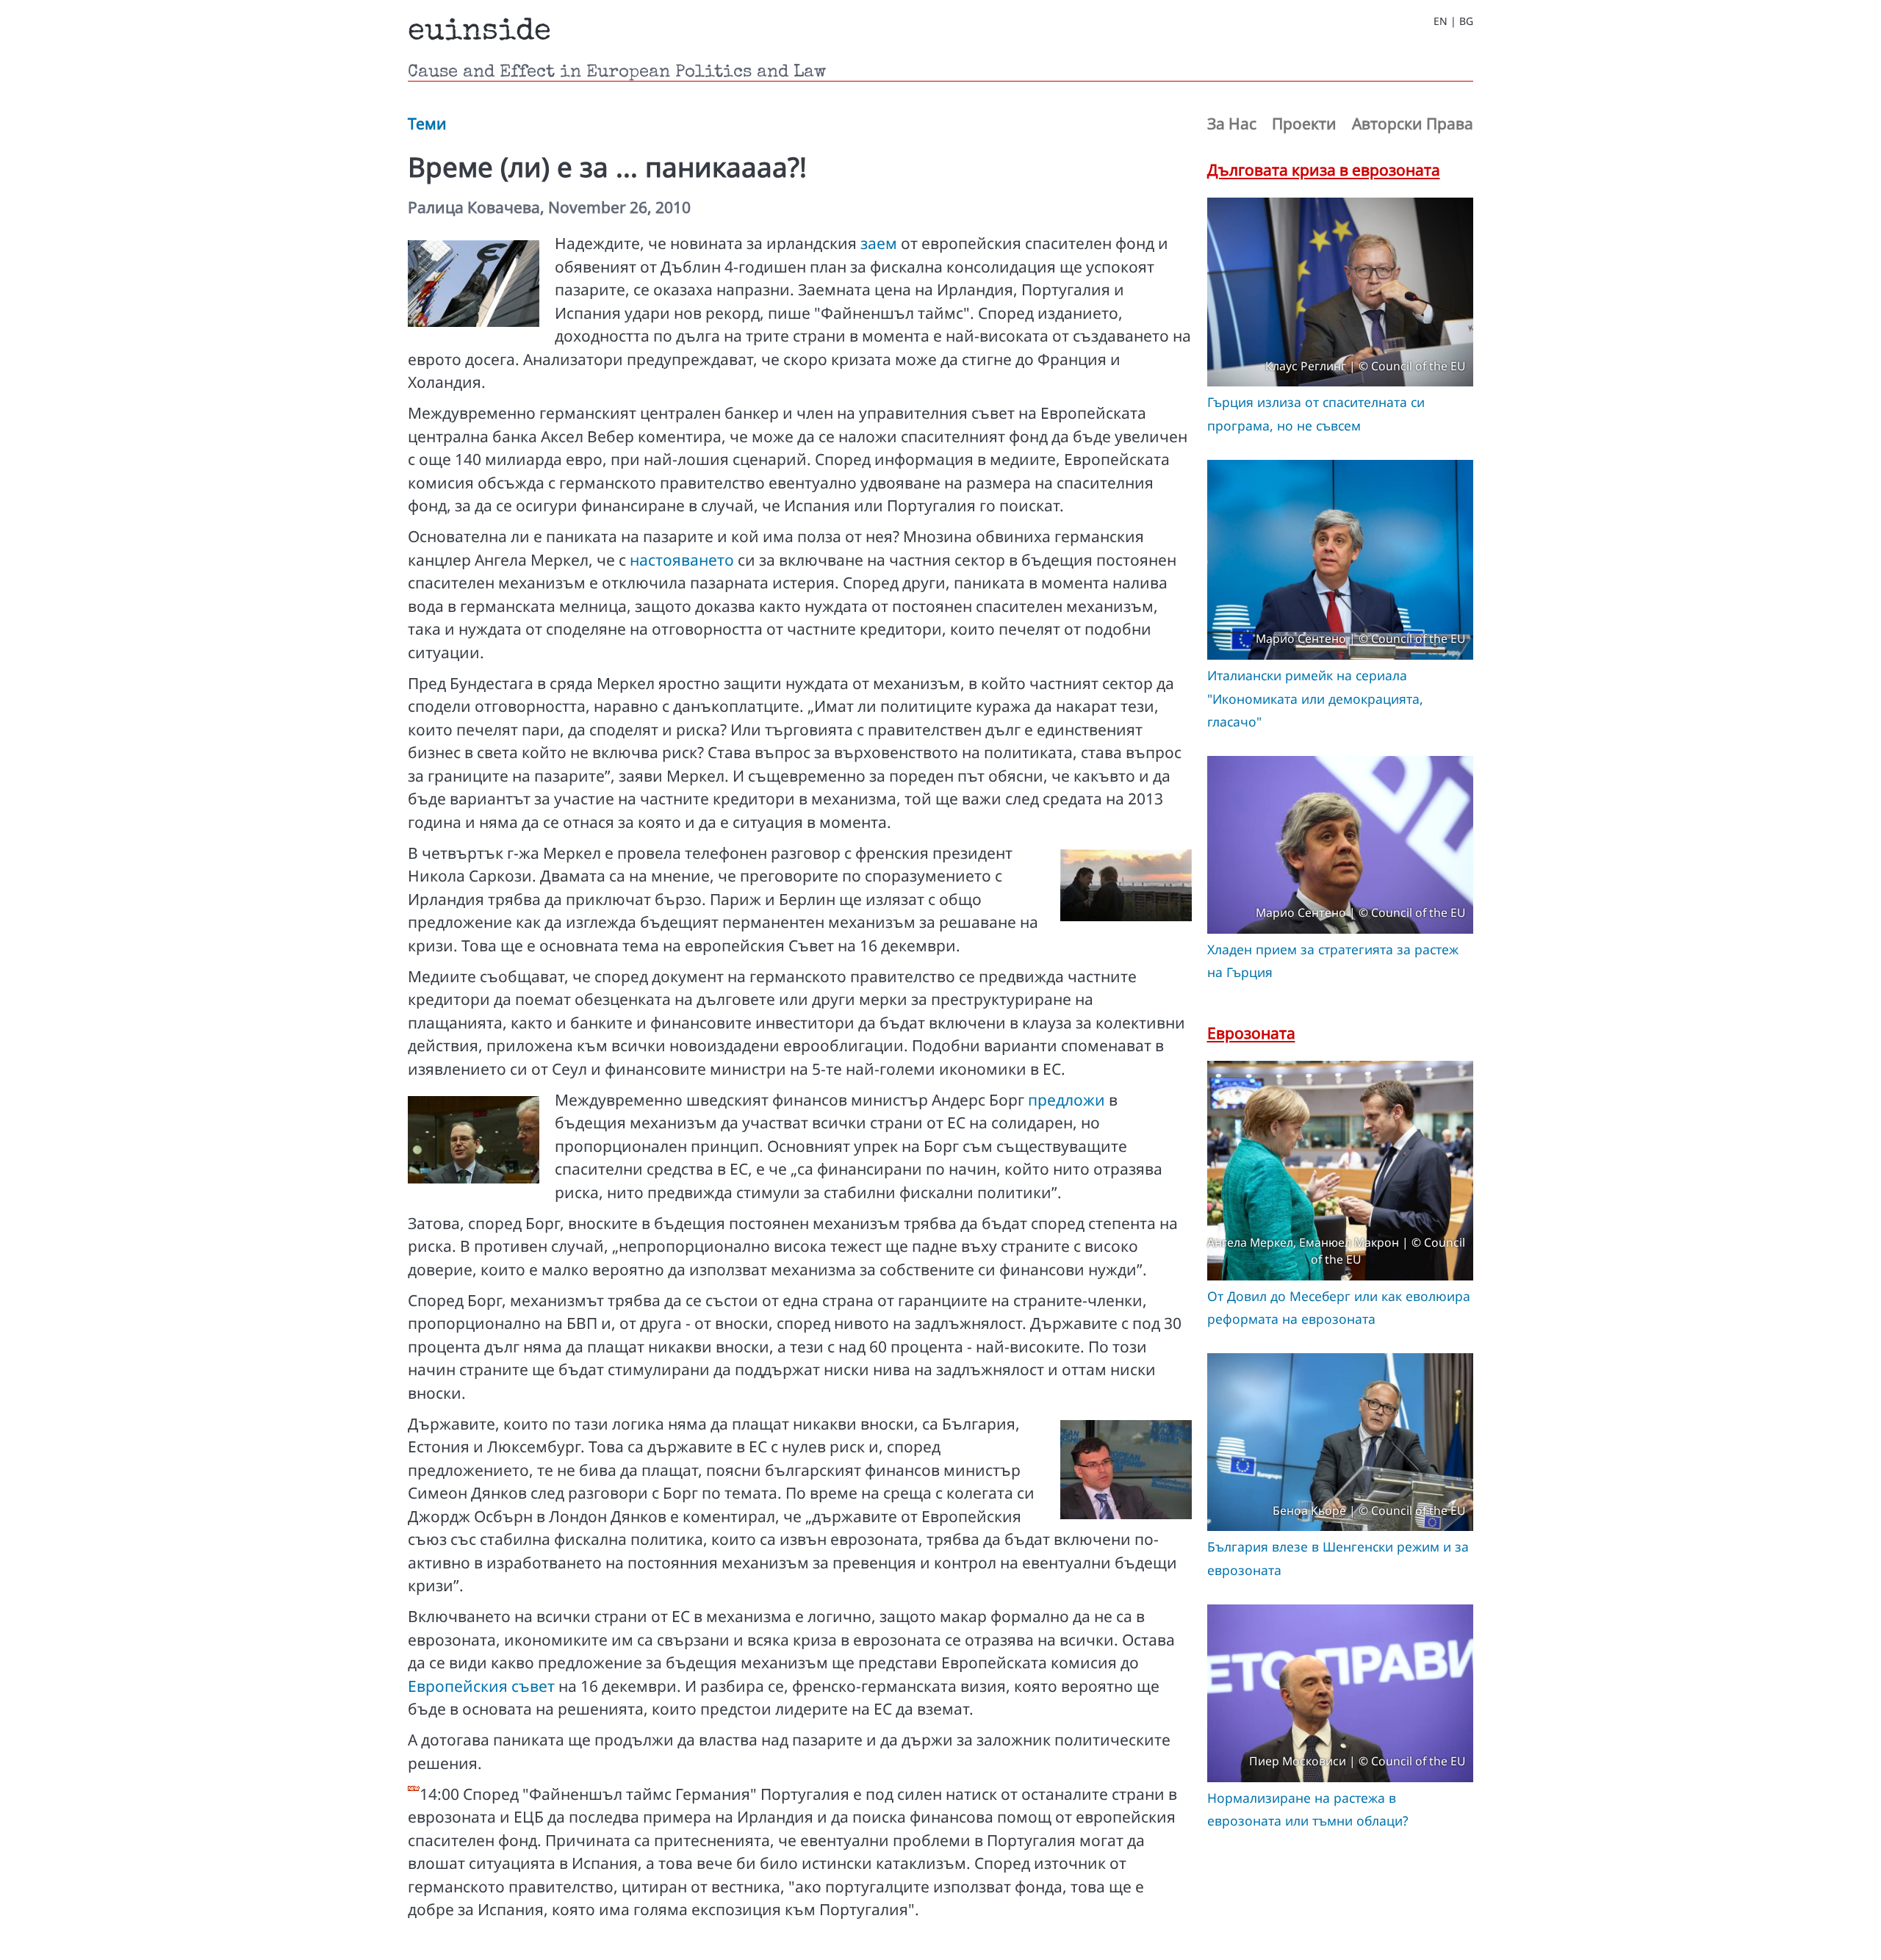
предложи (1067, 1100)
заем (879, 243)
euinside (479, 32)
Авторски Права (1413, 123)
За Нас (1232, 123)
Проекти (1304, 123)
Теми (427, 123)
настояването (682, 560)
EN (1441, 21)
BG (1466, 21)
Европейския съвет (481, 1686)
